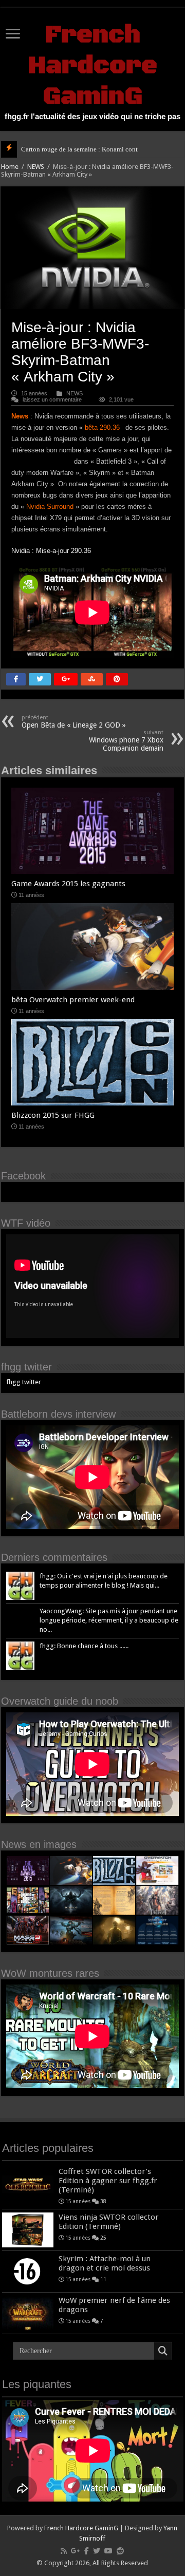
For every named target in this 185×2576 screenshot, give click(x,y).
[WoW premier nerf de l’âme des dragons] (28, 2313)
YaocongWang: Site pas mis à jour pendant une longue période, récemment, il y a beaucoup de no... (109, 1620)
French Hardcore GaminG (92, 66)
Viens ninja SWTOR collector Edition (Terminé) (109, 2222)
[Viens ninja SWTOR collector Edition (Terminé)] (28, 2230)
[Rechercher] (163, 2351)
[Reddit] (120, 2551)
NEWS (36, 167)
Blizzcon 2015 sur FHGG (53, 1115)
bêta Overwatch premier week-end (73, 1000)
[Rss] (64, 2551)
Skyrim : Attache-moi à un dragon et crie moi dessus (105, 2263)
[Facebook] (87, 2551)
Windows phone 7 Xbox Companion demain (126, 741)
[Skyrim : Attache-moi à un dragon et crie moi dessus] (28, 2272)
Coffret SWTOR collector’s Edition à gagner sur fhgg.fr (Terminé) (108, 2181)
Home (10, 167)
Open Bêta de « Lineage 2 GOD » (74, 722)
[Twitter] (97, 2551)
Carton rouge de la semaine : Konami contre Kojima (93, 149)
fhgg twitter (26, 1367)
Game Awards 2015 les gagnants (68, 884)
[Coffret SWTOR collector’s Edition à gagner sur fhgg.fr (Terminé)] (28, 2184)
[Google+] (76, 2551)
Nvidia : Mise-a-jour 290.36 (51, 551)
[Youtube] (108, 2551)
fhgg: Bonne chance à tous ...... (84, 1646)
